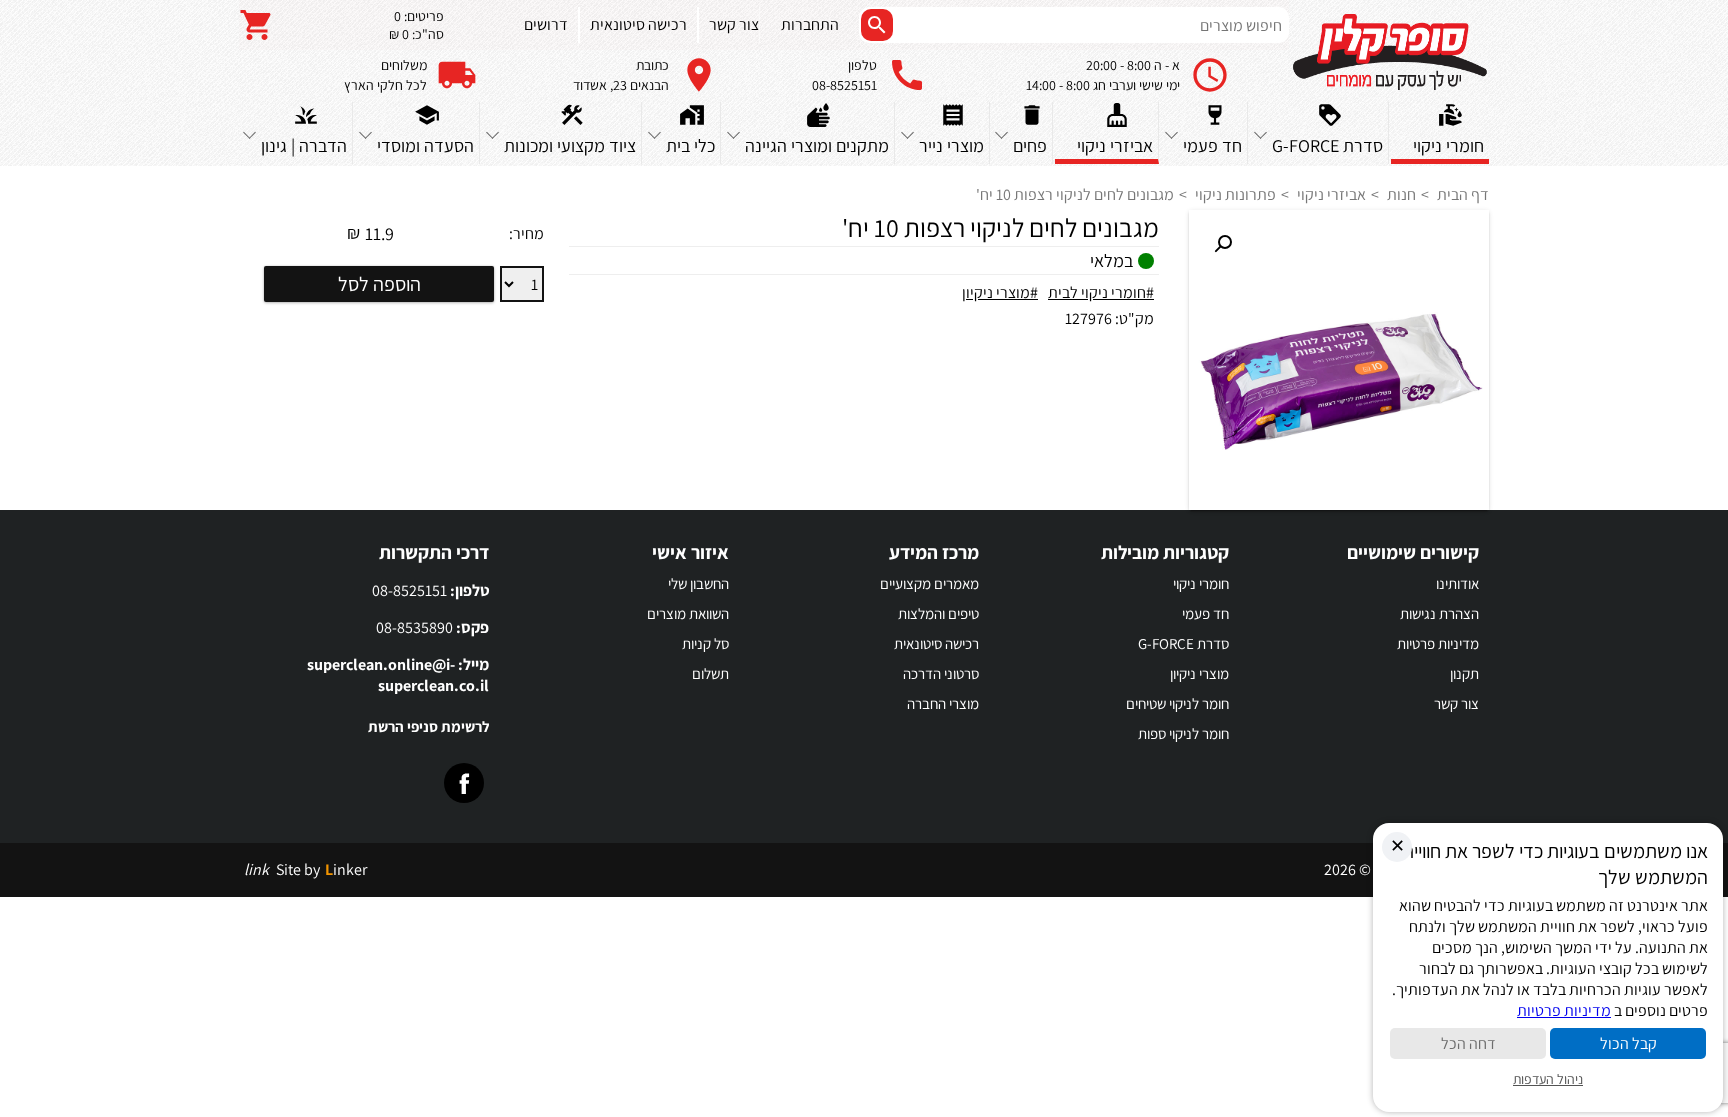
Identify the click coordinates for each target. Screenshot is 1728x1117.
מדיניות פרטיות (1438, 643)
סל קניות (705, 643)
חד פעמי (1205, 613)
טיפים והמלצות (938, 613)
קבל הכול (1628, 1043)
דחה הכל (1468, 1043)
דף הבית (1463, 194)
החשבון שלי (698, 583)
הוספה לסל (379, 284)
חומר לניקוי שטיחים (1177, 703)
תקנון (1464, 673)
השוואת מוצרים (688, 613)
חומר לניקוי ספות (1183, 733)
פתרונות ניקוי (1235, 194)
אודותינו (1457, 583)
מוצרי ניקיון (1199, 673)
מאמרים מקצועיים (929, 583)
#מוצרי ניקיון (1000, 292)
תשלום (710, 673)
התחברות (810, 24)
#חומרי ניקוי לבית (1101, 292)
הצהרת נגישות (1439, 613)
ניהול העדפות (1548, 1079)
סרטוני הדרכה (941, 673)
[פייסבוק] (464, 783)
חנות (1401, 194)
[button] (1223, 244)
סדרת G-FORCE (1183, 643)
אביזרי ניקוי (1331, 194)
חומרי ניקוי (1201, 583)
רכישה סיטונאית (936, 643)
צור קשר (1456, 703)
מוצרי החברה (943, 703)
